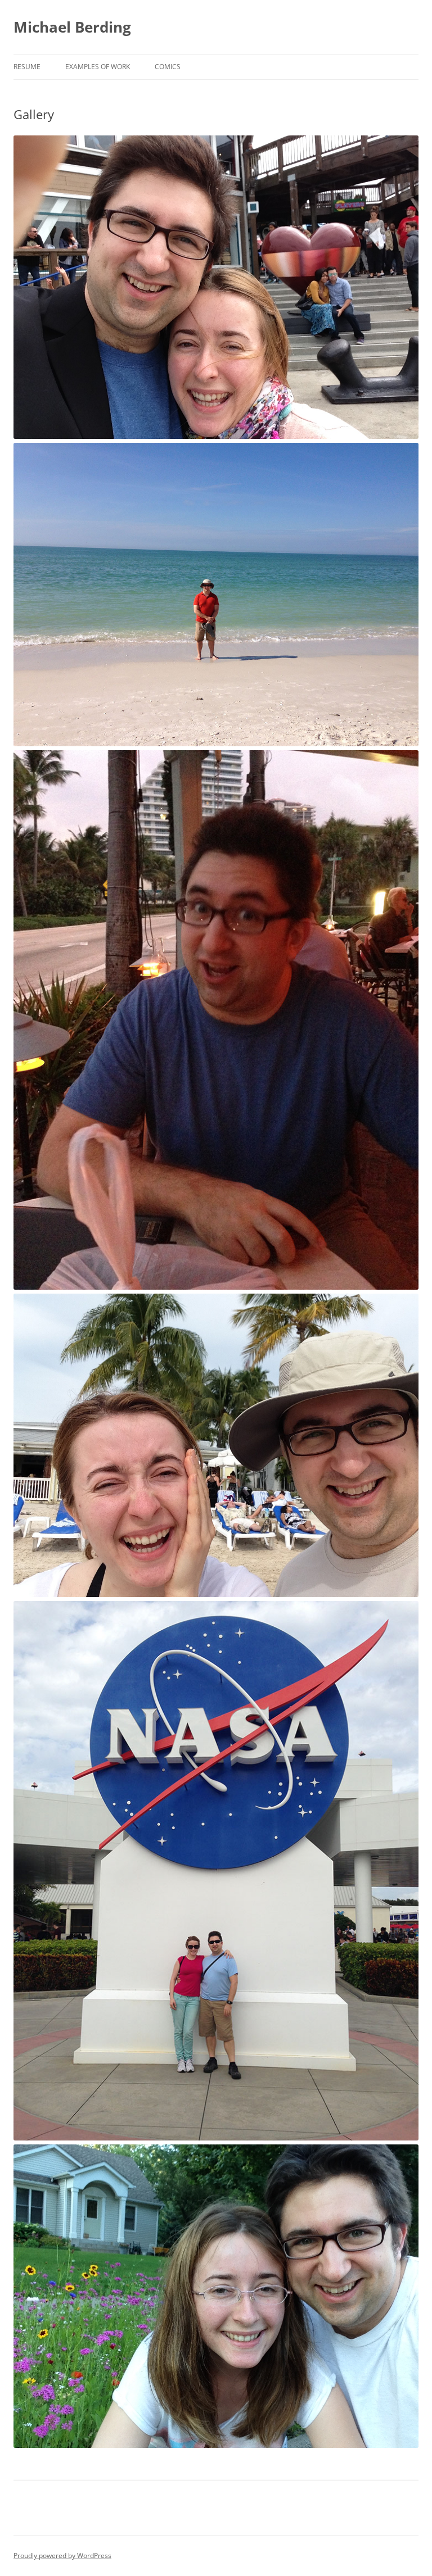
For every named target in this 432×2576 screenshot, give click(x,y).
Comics (168, 67)
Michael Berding (72, 27)
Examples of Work (98, 67)
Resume (27, 67)
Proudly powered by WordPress (62, 2555)
